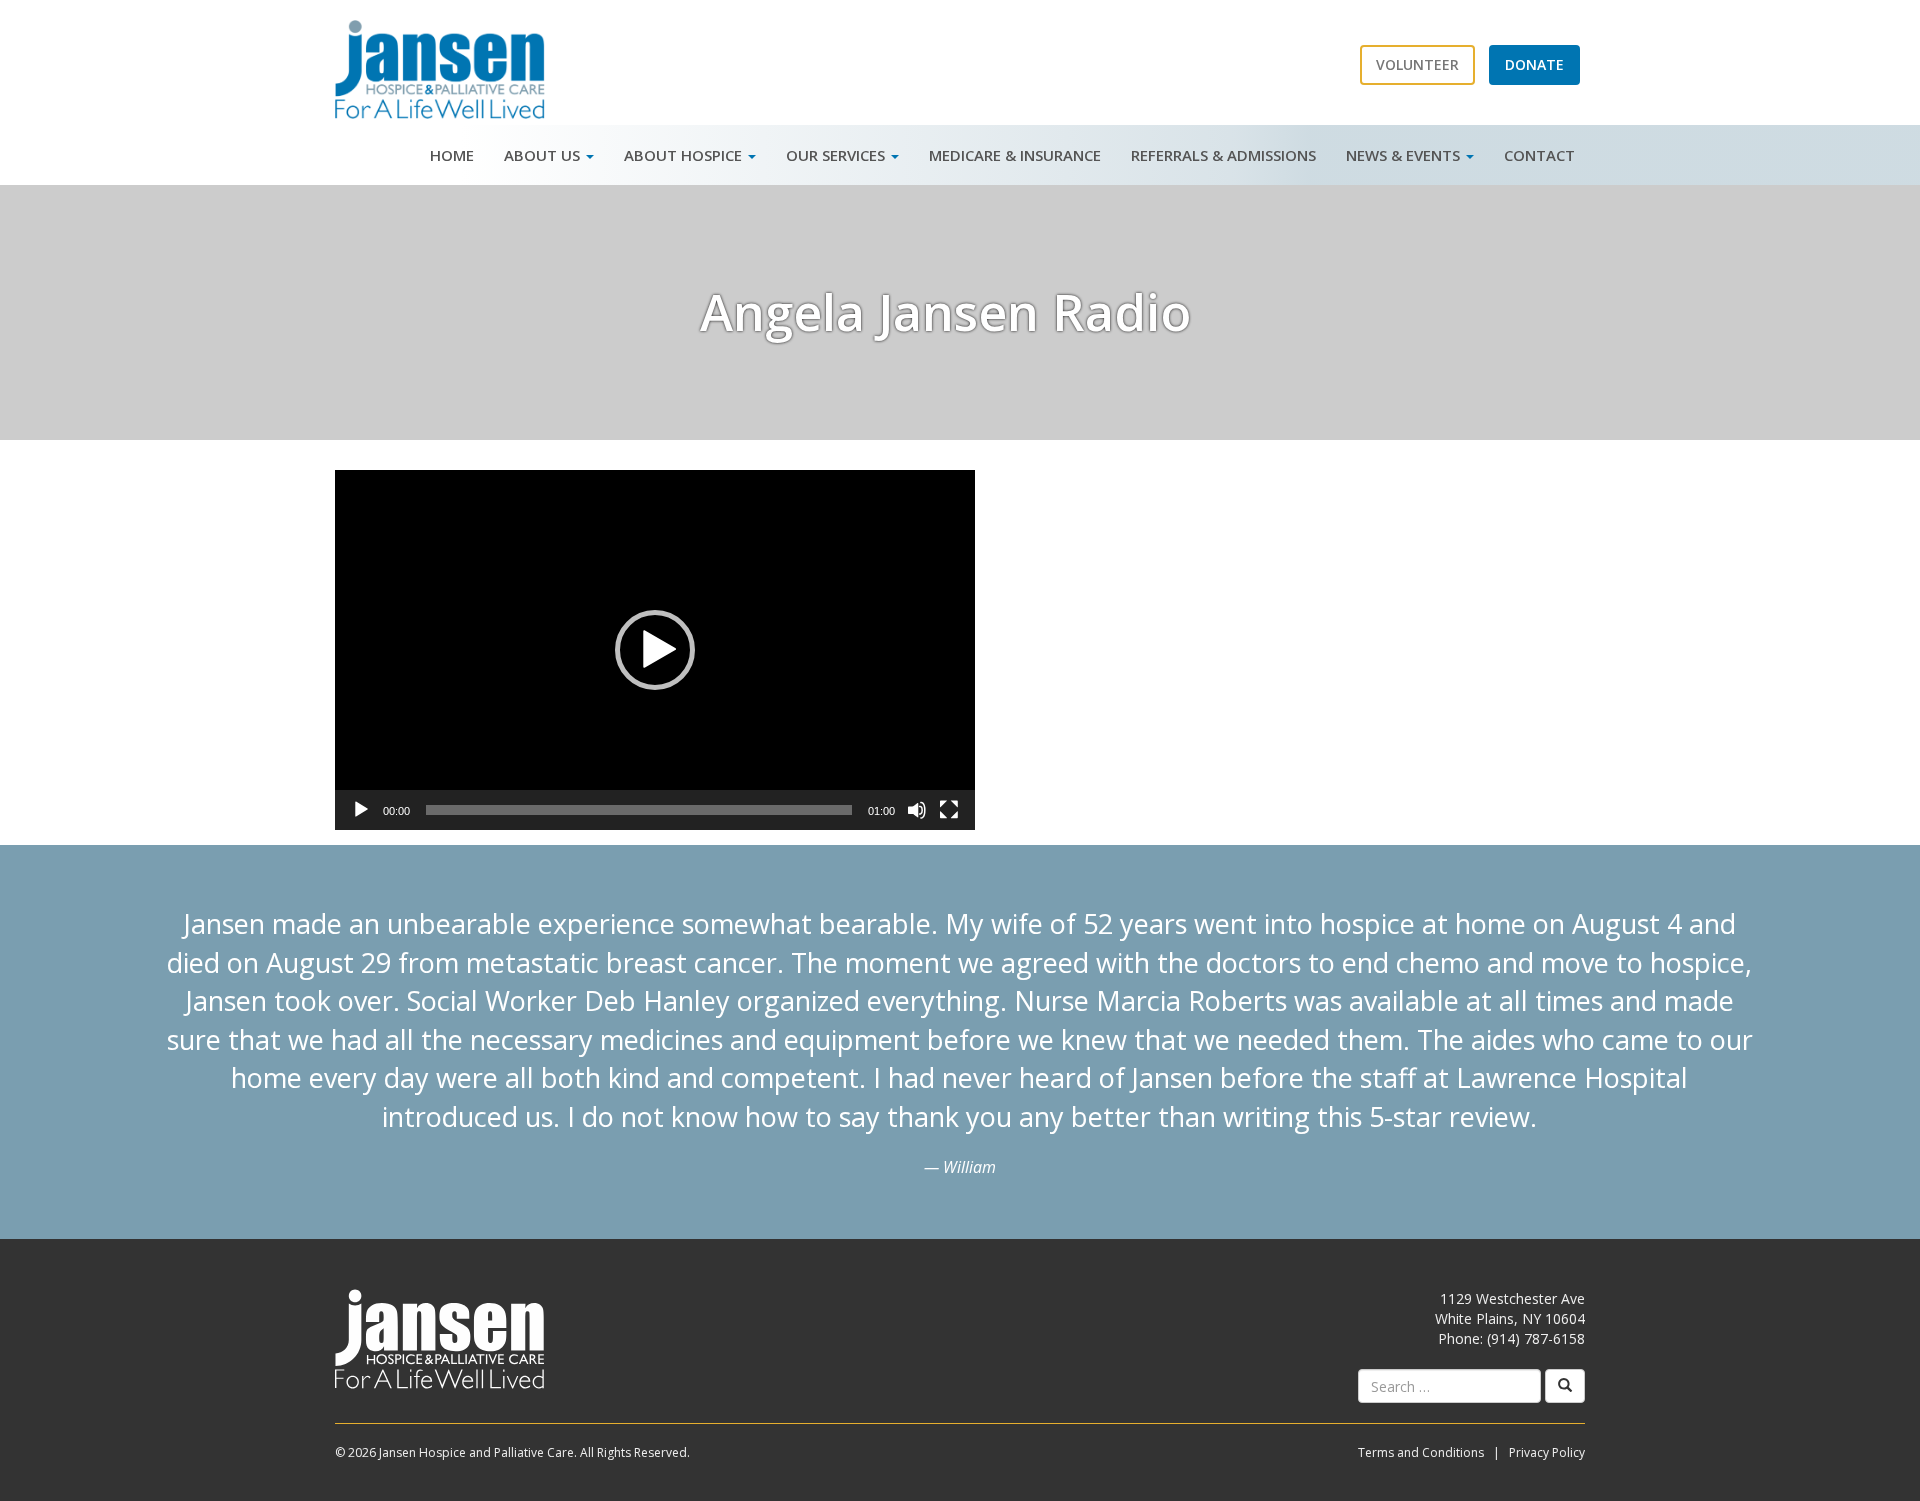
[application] (655, 650)
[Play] (361, 810)
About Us (544, 155)
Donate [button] (1534, 64)
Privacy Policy (1547, 1452)
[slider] (639, 810)
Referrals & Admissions (1223, 155)
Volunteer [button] (1417, 64)
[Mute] (917, 810)
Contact (1539, 155)
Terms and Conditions (1421, 1452)
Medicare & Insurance (1015, 155)
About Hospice (685, 155)
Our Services (837, 155)
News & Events (1405, 155)
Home (452, 155)
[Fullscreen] (949, 810)
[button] (655, 650)
